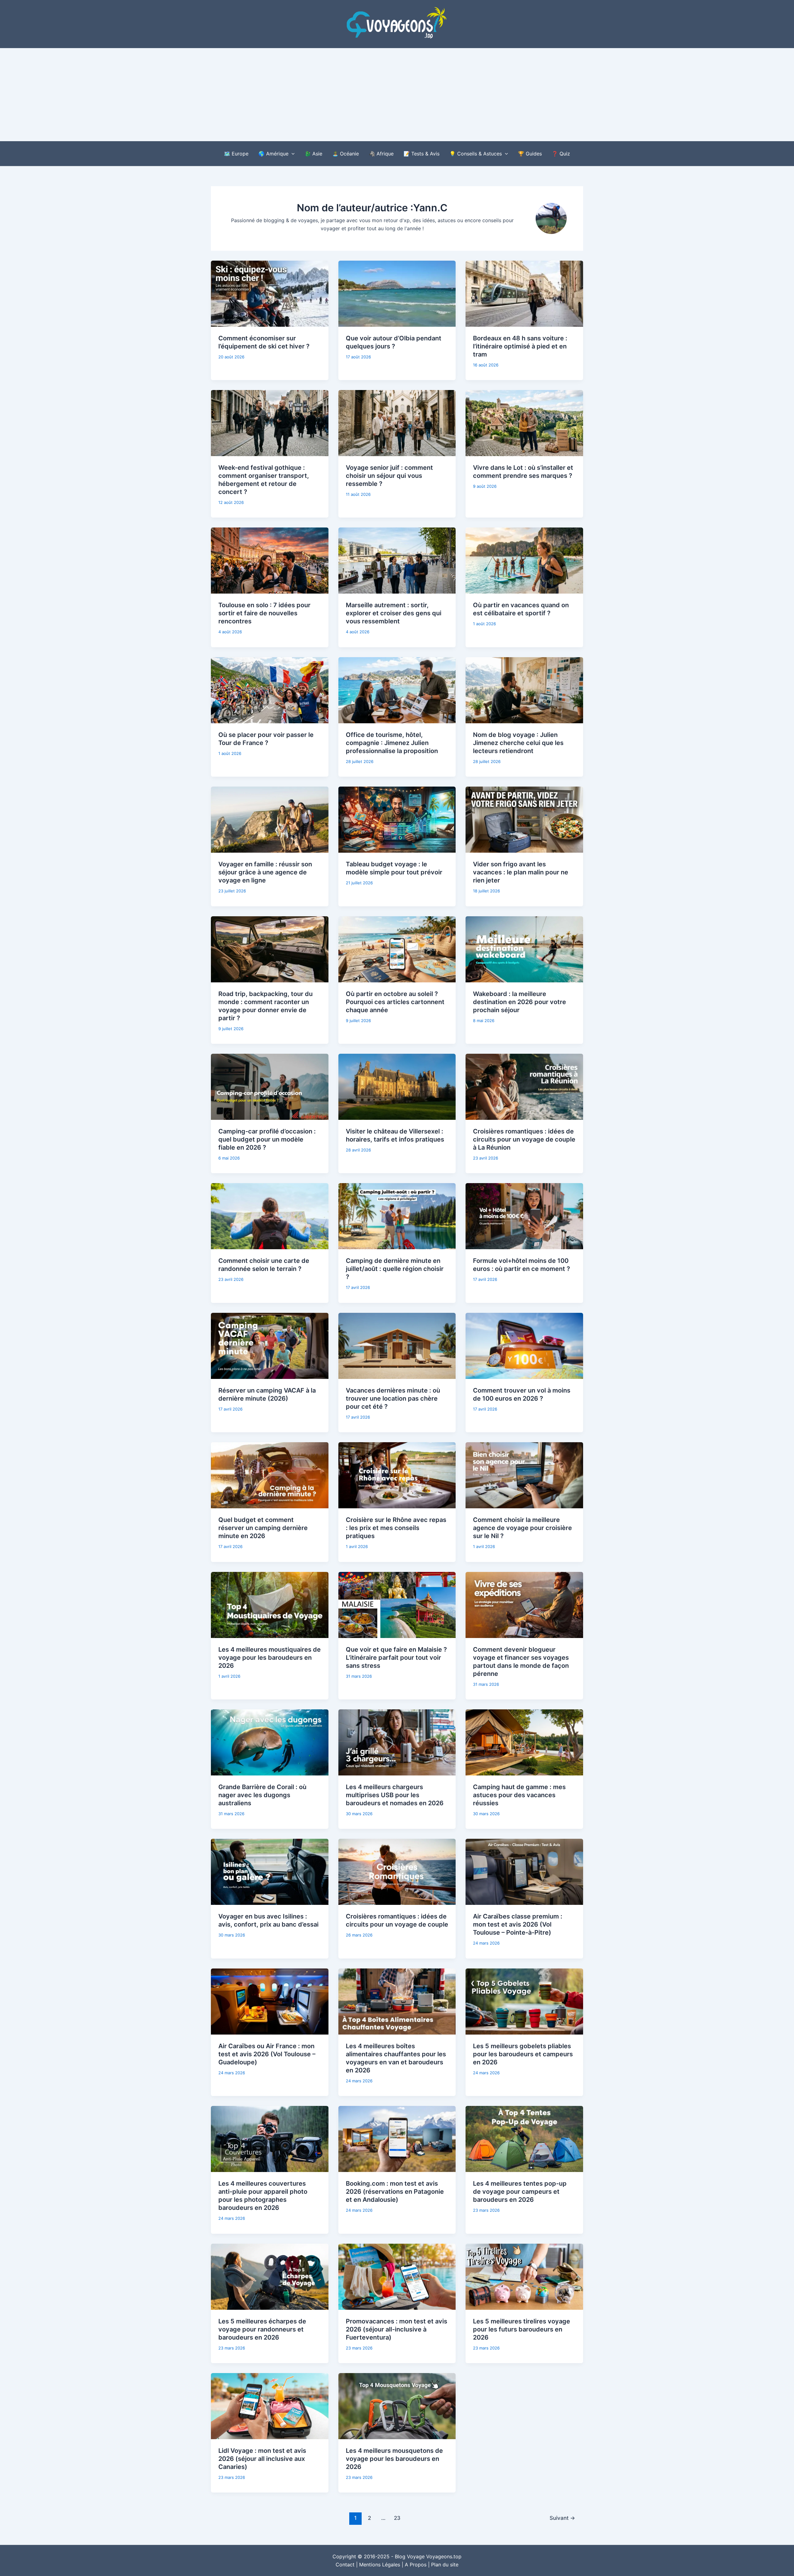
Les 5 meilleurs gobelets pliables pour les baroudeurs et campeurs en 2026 (523, 2054)
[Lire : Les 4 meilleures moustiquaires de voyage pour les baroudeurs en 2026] (270, 1604)
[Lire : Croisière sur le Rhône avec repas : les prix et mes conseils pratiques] (397, 1475)
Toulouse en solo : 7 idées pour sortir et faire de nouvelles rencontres (264, 613)
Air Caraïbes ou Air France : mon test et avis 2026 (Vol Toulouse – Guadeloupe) (267, 2054)
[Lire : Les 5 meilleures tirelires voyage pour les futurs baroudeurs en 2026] (524, 2276)
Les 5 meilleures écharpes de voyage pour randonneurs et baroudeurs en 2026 (262, 2329)
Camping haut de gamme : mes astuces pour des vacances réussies (519, 1795)
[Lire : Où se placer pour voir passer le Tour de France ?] (270, 690)
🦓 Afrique (381, 154)
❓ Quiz (561, 154)
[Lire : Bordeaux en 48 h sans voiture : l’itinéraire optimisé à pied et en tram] (524, 293)
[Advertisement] (397, 95)
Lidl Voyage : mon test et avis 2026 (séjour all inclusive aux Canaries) (262, 2459)
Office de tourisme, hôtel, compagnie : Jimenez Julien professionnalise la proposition (392, 743)
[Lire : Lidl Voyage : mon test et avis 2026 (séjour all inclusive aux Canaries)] (270, 2406)
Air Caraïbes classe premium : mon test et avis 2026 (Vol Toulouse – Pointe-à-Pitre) (518, 1924)
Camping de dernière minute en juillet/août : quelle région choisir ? (395, 1269)
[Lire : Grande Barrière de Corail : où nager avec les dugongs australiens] (270, 1742)
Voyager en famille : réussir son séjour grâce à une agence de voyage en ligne (265, 872)
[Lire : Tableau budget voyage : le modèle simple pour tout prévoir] (397, 819)
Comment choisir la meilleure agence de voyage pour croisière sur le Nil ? (522, 1528)
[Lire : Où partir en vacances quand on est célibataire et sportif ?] (524, 560)
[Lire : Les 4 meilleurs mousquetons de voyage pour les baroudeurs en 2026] (397, 2406)
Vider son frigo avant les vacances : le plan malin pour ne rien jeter (521, 872)
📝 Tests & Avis (422, 154)
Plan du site (445, 2565)
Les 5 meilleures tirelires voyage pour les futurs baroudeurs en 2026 (522, 2329)
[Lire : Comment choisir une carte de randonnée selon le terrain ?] (270, 1216)
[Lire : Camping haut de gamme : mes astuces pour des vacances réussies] (524, 1742)
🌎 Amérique (273, 154)
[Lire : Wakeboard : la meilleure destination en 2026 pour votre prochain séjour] (524, 949)
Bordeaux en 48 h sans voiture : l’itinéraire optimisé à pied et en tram (520, 346)
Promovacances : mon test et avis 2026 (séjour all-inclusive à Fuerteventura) (397, 2329)
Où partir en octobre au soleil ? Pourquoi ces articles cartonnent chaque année (395, 1002)
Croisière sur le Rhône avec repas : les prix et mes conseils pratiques (396, 1528)
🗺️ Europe (236, 154)
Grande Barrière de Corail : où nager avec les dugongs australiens (262, 1795)
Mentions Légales (380, 2565)
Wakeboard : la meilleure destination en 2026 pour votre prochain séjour (520, 1002)
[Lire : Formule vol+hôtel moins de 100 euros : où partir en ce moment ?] (524, 1216)
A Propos (416, 2565)
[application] (292, 154)
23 (397, 2518)
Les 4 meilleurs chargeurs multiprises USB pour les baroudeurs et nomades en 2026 (395, 1795)
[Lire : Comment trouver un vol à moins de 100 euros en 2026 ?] (524, 1345)
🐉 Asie (313, 154)
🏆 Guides (530, 154)
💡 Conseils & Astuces (476, 154)
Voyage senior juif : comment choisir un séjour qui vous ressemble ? (389, 476)
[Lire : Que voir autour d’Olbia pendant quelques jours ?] (397, 293)
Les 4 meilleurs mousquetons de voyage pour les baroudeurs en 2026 (394, 2459)
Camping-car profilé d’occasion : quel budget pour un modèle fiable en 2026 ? (267, 1139)
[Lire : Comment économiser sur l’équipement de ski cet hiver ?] (270, 293)
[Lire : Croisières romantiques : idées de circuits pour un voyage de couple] (397, 1871)
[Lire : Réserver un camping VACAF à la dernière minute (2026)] (270, 1345)
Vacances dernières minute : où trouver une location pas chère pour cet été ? (393, 1398)
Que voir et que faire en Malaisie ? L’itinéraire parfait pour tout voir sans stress (396, 1658)
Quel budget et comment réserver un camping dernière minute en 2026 (263, 1528)
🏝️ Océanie (346, 154)
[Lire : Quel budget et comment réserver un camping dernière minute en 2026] (270, 1475)
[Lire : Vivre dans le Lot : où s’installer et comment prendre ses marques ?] (524, 423)
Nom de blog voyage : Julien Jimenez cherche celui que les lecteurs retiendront (518, 743)
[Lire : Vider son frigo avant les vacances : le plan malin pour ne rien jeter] (524, 819)
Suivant (562, 2518)
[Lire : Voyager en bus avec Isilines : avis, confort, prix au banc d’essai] (270, 1871)
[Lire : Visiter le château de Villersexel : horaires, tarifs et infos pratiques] (397, 1086)
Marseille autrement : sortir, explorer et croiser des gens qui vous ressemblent (394, 613)
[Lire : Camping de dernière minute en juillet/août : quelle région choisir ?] (397, 1216)
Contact (345, 2565)
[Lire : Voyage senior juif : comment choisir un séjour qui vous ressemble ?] (397, 423)
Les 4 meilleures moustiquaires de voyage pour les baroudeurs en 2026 (270, 1658)
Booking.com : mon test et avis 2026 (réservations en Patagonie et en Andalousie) (395, 2192)
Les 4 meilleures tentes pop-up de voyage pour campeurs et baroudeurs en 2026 (520, 2192)
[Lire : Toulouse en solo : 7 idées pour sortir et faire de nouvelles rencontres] (270, 560)
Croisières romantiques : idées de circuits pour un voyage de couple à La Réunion (524, 1139)
